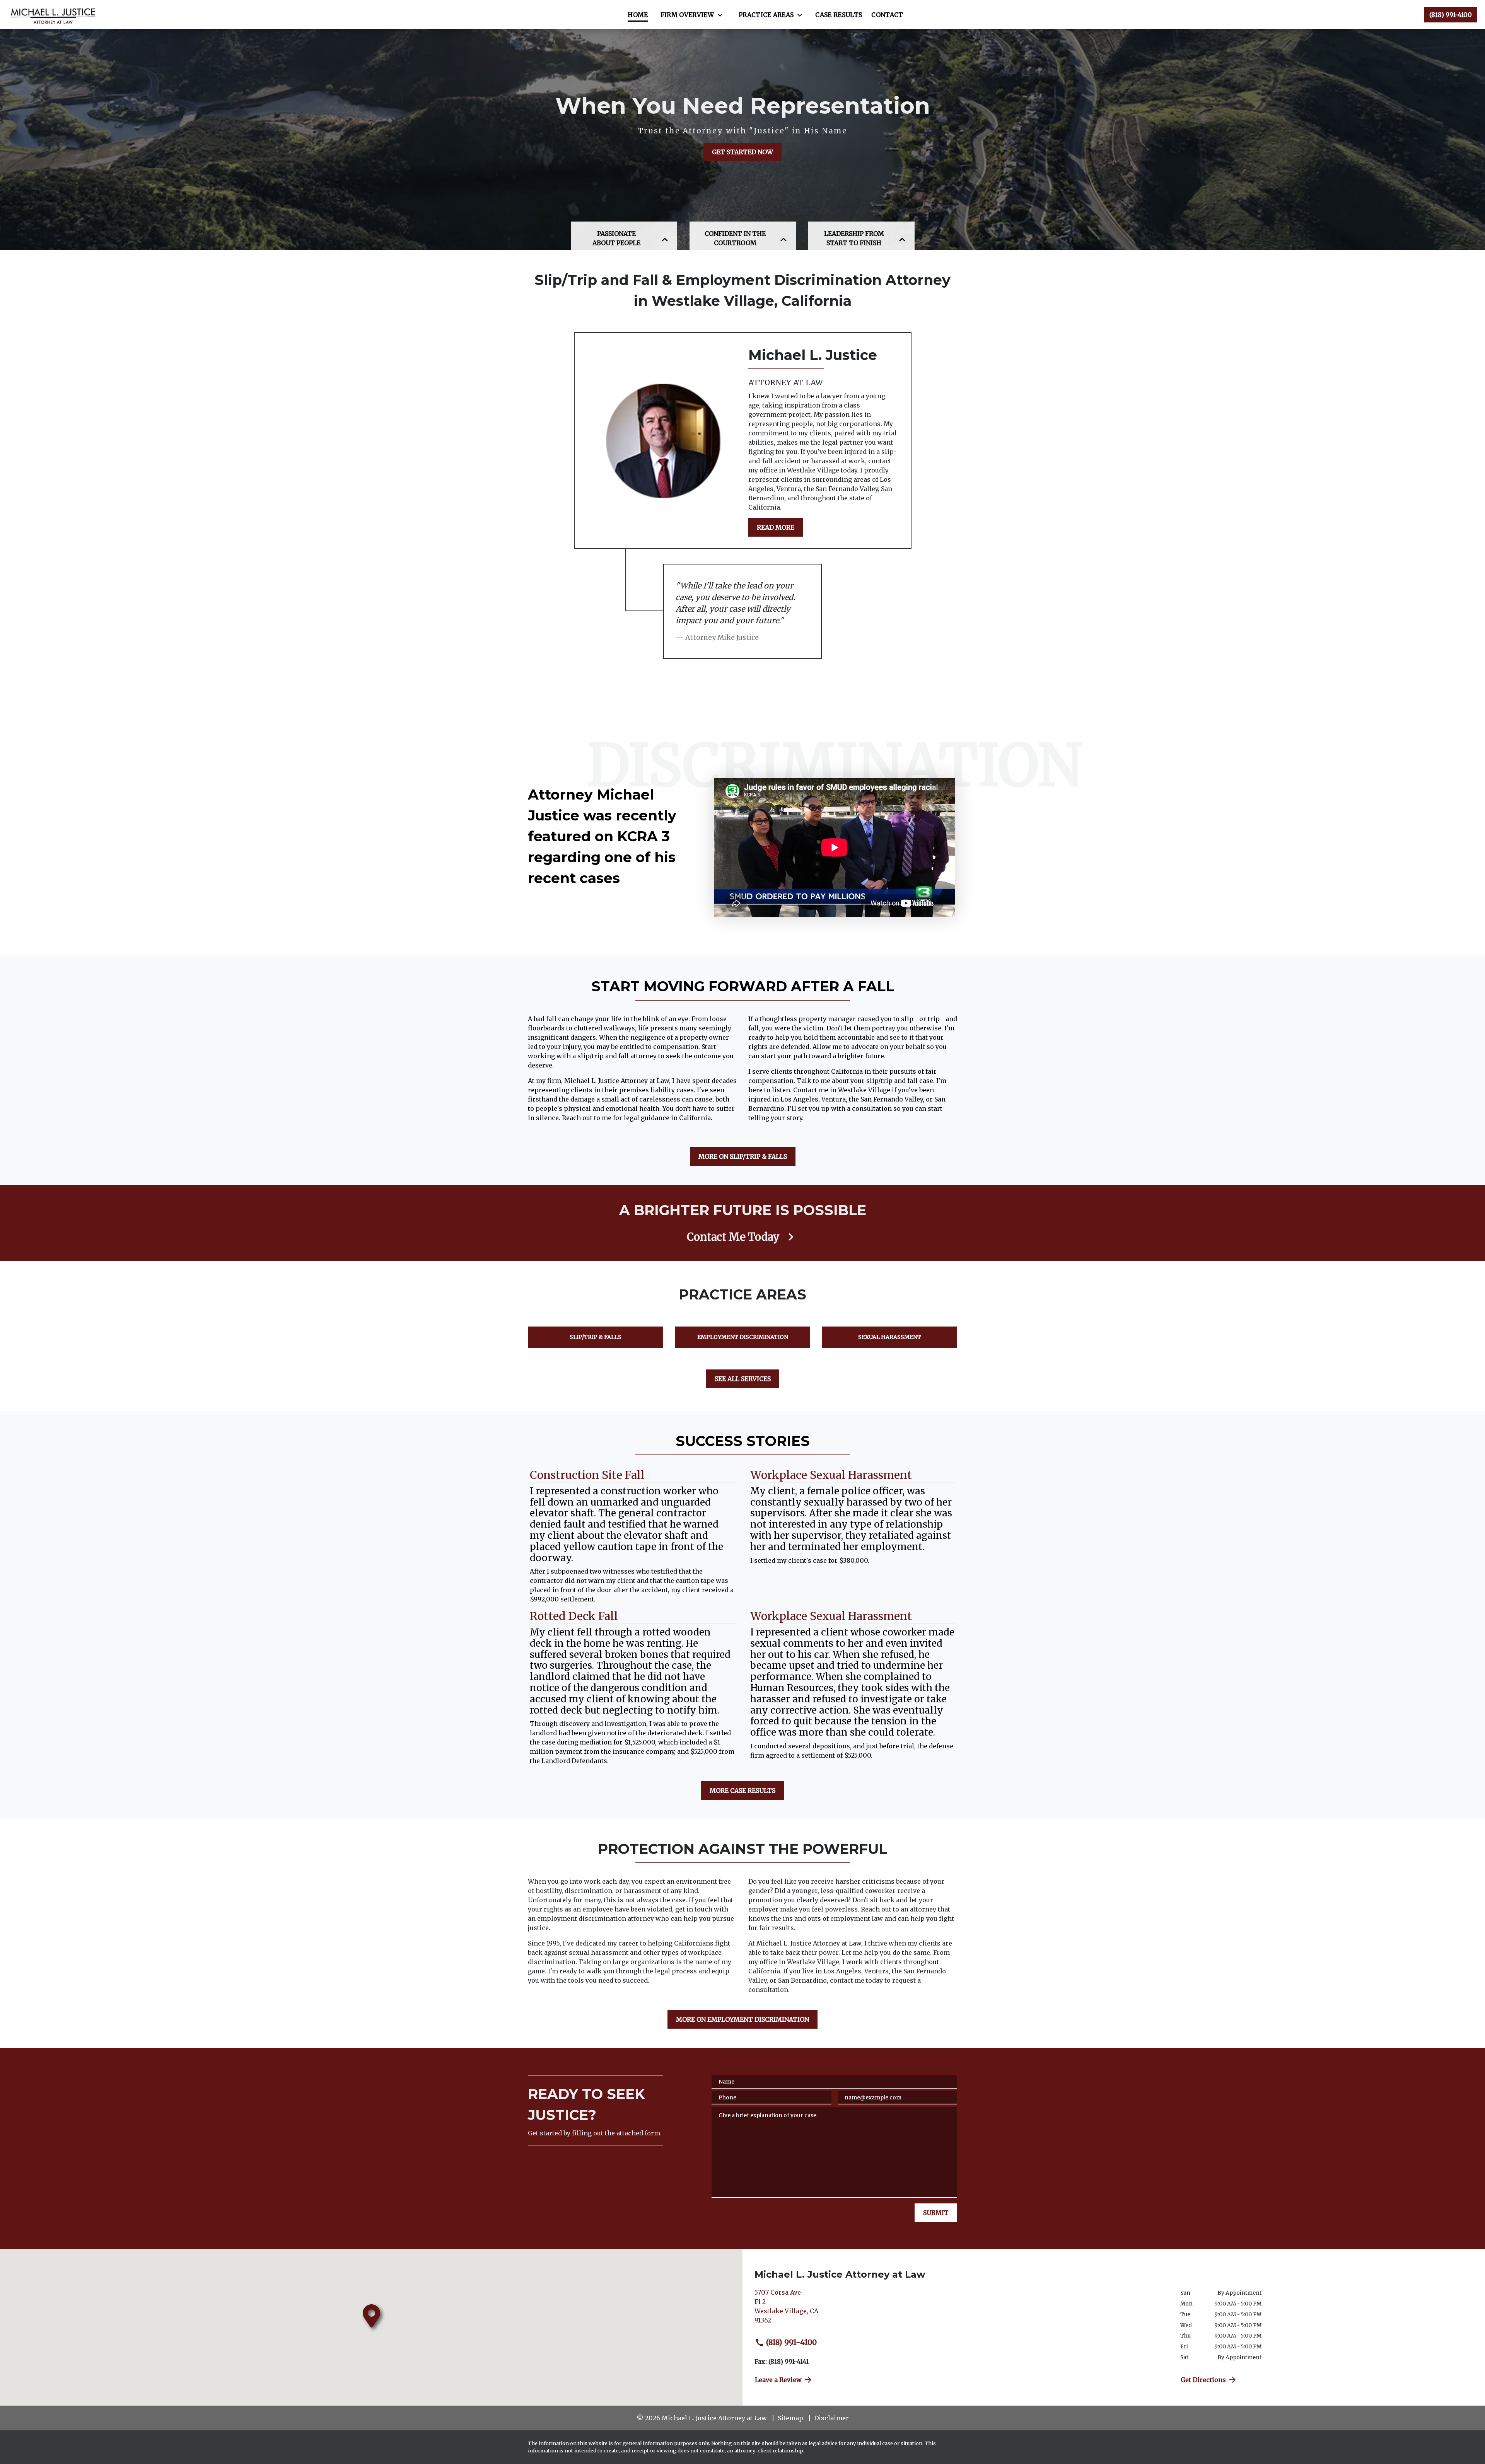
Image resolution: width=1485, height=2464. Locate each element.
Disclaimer (831, 2418)
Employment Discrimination (743, 1337)
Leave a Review (778, 2380)
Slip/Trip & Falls (596, 1337)
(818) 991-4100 (791, 2342)
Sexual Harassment (890, 1337)
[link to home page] (55, 14)
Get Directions (1203, 2380)
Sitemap (790, 2418)
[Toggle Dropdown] (722, 15)
